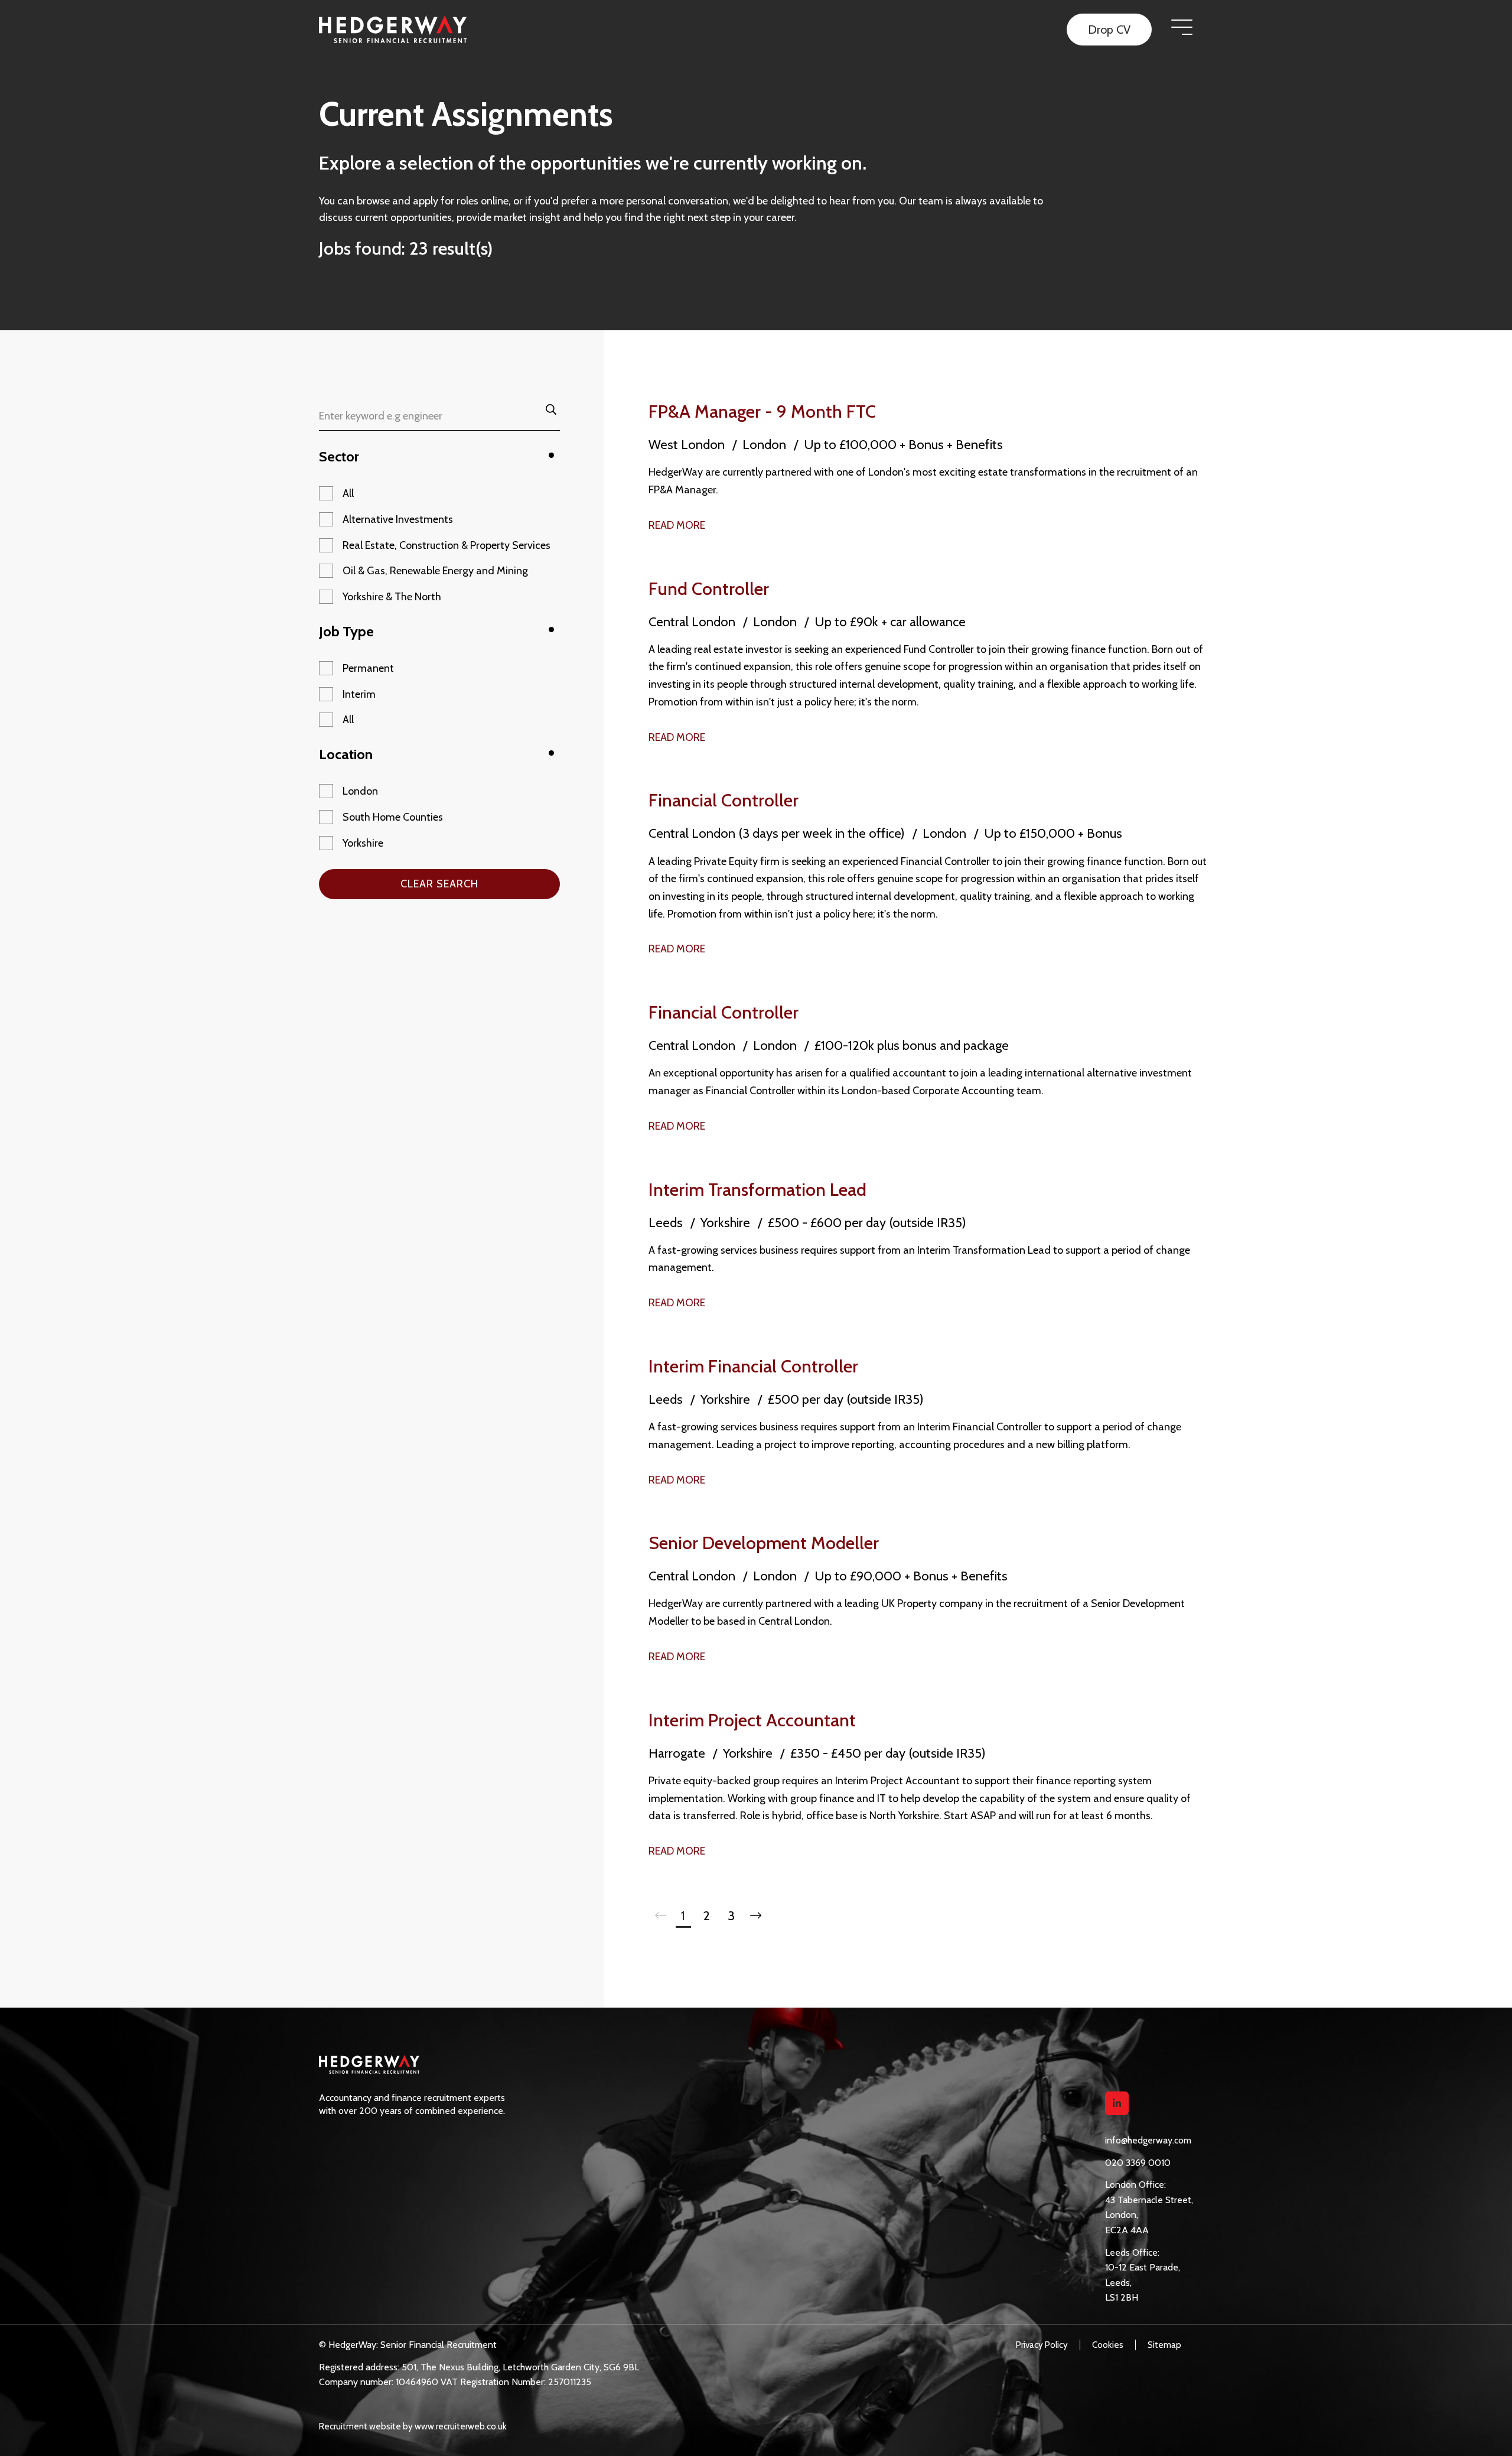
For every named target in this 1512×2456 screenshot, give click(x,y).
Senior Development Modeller (764, 1543)
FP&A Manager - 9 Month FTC (762, 411)
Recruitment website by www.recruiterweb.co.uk (413, 2426)
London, (1122, 2215)
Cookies (1108, 2345)
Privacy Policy (1042, 2345)
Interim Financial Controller (753, 1366)
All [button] (348, 493)
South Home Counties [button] (393, 817)
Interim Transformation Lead (757, 1190)
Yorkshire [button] (363, 843)
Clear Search (439, 884)
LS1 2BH (1122, 2297)
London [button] (360, 791)
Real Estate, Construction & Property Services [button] (447, 545)
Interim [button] (359, 694)
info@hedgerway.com (1148, 2140)
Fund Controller (709, 589)
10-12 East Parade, (1143, 2267)
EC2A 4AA (1127, 2230)
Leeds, (1118, 2283)
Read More (677, 525)
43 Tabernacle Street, (1149, 2200)
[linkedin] (1117, 2103)
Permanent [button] (368, 668)
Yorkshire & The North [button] (392, 597)
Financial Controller (724, 800)
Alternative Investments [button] (398, 519)
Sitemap (1164, 2345)
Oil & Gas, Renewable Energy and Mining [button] (435, 571)
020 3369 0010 (1138, 2163)
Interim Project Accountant (752, 1720)
